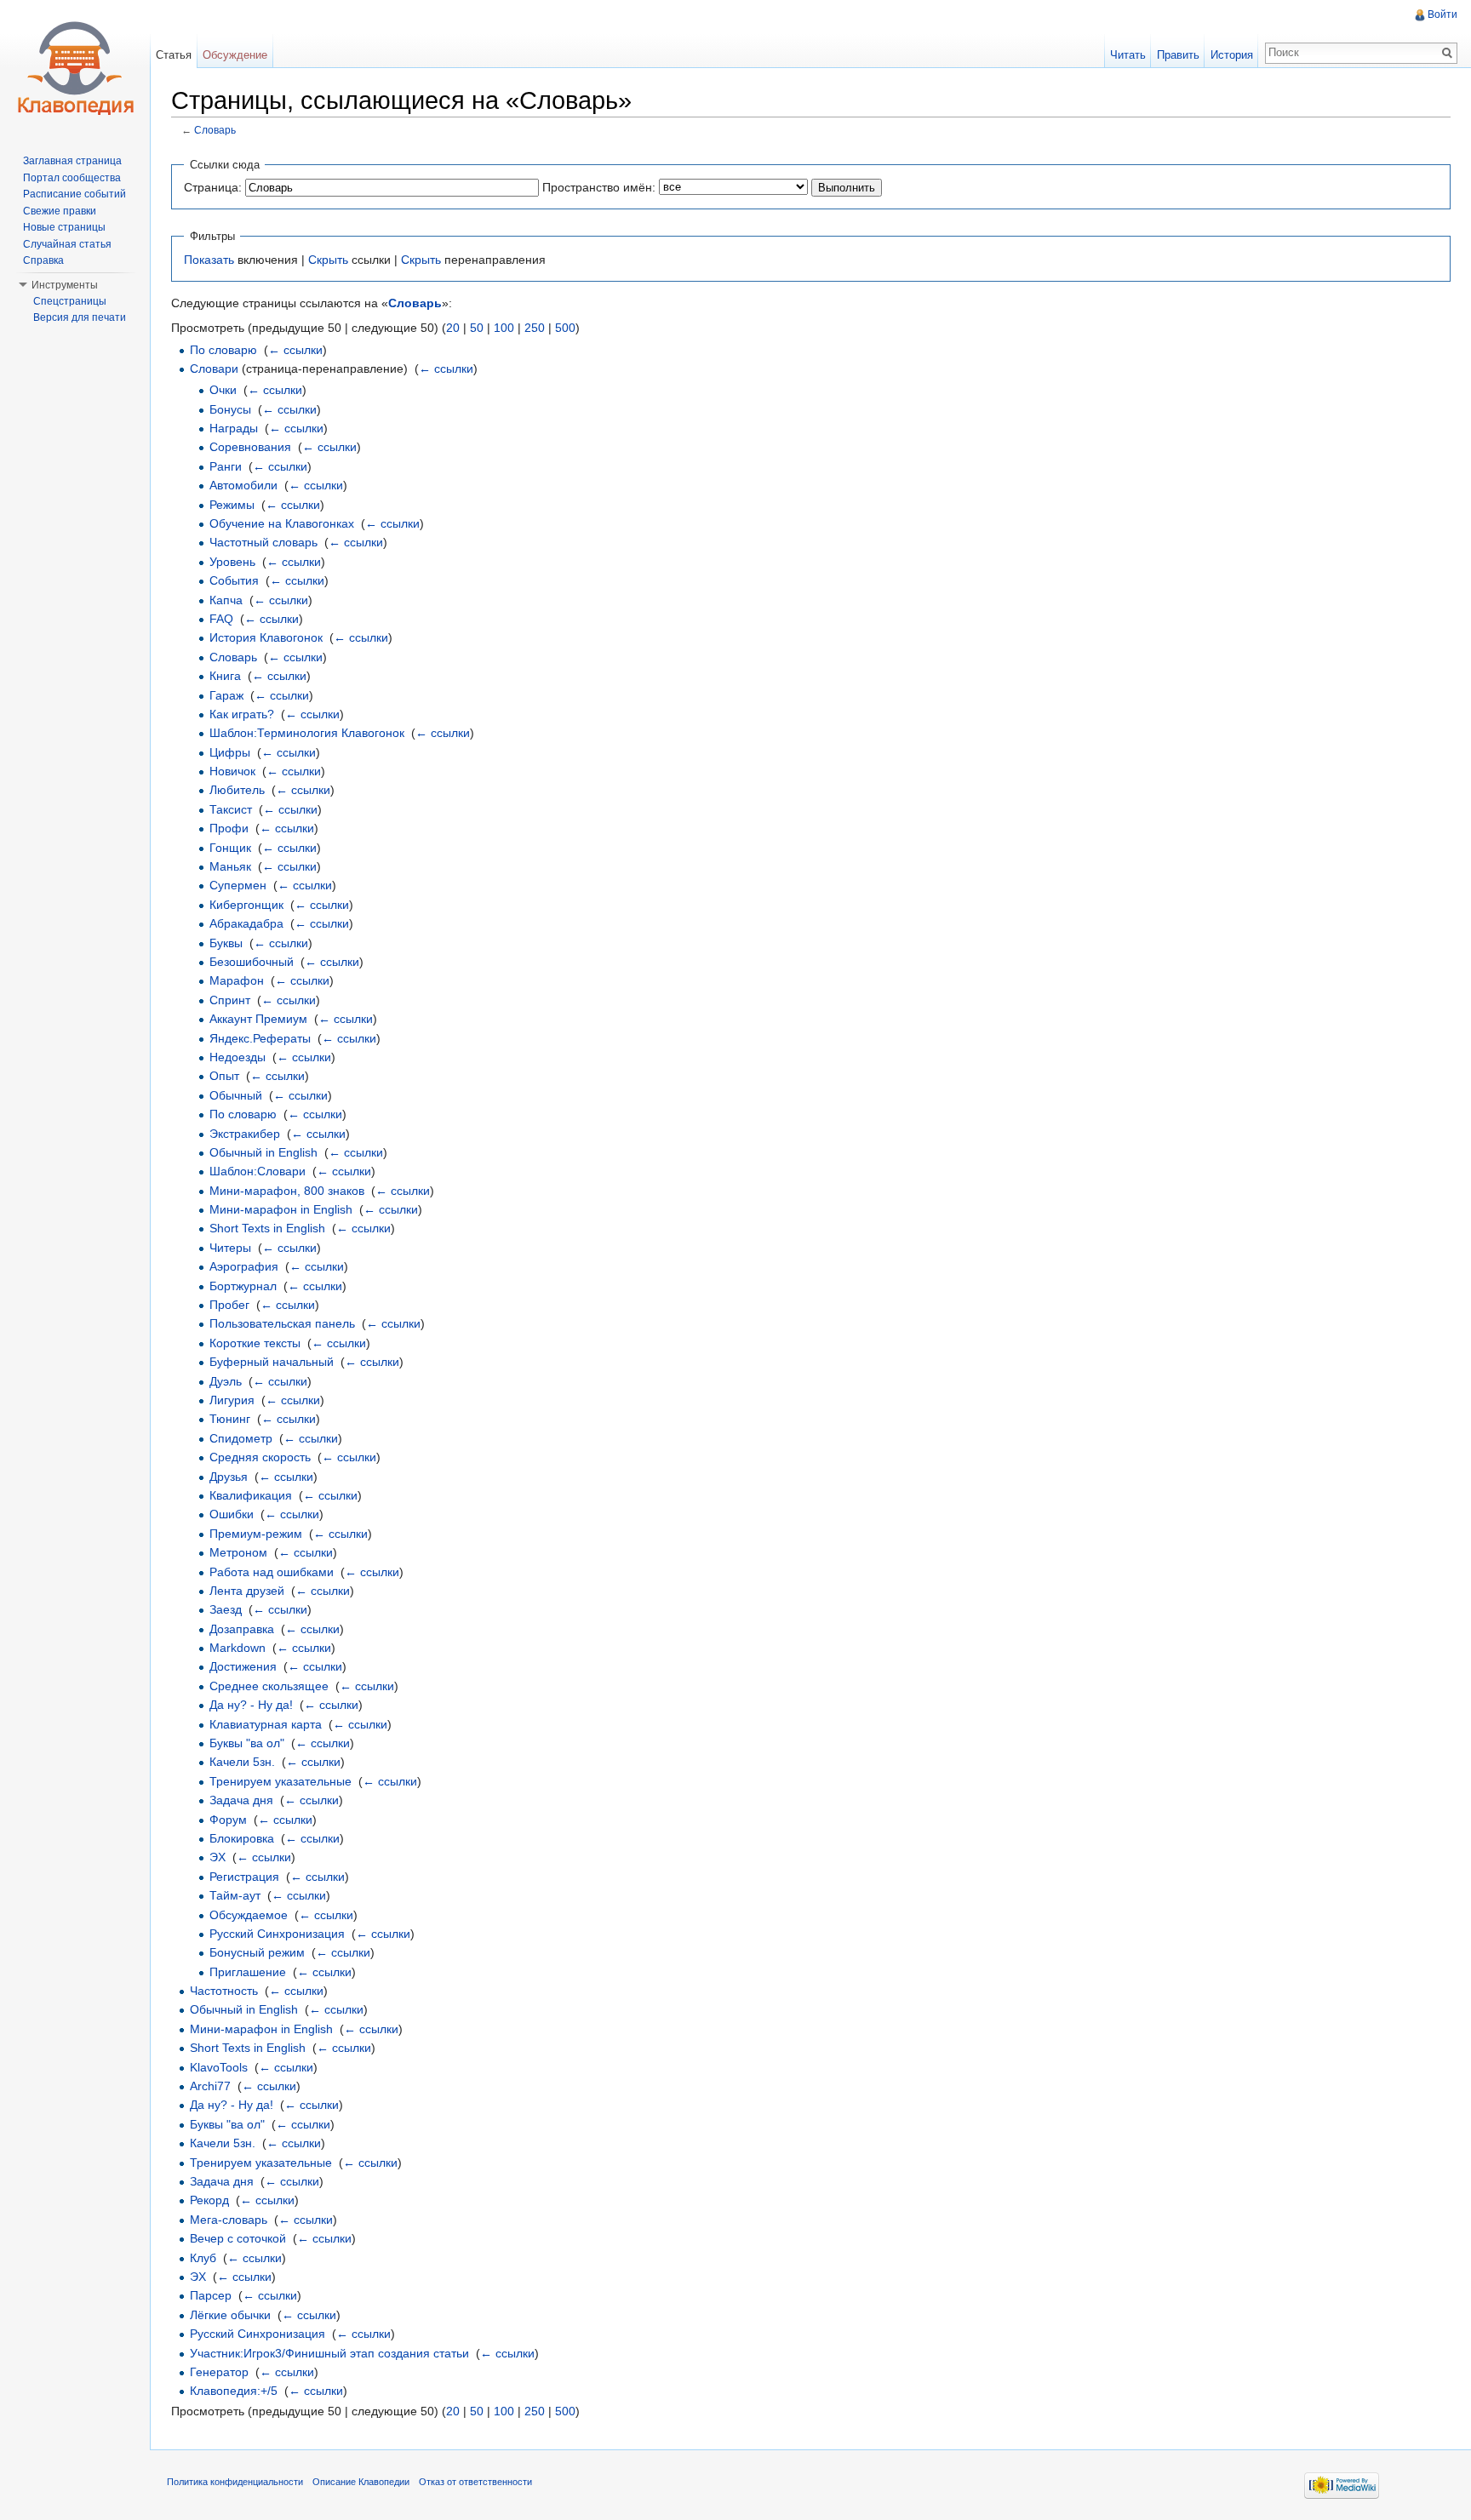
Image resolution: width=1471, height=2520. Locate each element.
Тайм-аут (235, 1895)
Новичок (232, 771)
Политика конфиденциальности (235, 2482)
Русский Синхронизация (277, 1934)
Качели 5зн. (242, 1762)
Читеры (230, 1248)
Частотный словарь (263, 542)
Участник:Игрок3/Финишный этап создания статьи (329, 2353)
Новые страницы (64, 227)
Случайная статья (67, 244)
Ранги (226, 466)
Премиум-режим (256, 1534)
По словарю (223, 350)
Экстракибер (245, 1134)
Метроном (238, 1552)
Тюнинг (230, 1419)
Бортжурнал (243, 1286)
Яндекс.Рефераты (260, 1038)
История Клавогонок (266, 637)
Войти (1442, 14)
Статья (174, 55)
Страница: (213, 187)
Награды (234, 428)
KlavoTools (219, 2067)
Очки (223, 390)
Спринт (230, 1000)
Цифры (230, 752)
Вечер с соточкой (238, 2238)
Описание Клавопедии (361, 2482)
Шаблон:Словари (258, 1171)
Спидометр (241, 1438)
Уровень (232, 562)
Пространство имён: (599, 187)
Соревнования (250, 447)
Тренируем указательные (280, 1781)
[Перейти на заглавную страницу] (75, 68)
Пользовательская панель (282, 1323)
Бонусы (230, 409)
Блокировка (242, 1838)
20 (453, 328)
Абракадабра (246, 923)
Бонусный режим (257, 1952)
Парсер (211, 2295)
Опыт (224, 1076)
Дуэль (226, 1381)
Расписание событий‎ (74, 194)
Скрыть (328, 260)
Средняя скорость (260, 1457)
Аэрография (244, 1266)
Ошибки (232, 1514)
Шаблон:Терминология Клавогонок (307, 733)
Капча (226, 600)
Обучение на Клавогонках (282, 523)
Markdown (238, 1648)
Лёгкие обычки (230, 2315)
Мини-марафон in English (281, 1209)
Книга (225, 676)
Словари (214, 369)
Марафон (237, 980)
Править (1178, 55)
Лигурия (232, 1400)
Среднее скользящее (269, 1686)
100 (504, 328)
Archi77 (210, 2086)
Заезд (226, 1609)
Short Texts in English (267, 1228)
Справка (43, 260)
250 (535, 328)
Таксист (231, 809)
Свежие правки (60, 211)
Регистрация (244, 1877)
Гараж (226, 695)
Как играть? (242, 714)
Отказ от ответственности (475, 2482)
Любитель (237, 790)
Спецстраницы (70, 301)
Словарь (215, 130)
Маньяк (230, 866)
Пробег (229, 1305)
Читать (1128, 55)
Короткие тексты (255, 1343)
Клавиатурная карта (266, 1724)
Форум (228, 1820)
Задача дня (241, 1800)
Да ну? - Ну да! (251, 1705)
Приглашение (248, 1972)
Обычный (236, 1095)
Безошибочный (252, 962)
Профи (229, 828)
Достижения (243, 1666)
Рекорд (209, 2200)
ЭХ (218, 1857)
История (1232, 55)
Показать (209, 260)
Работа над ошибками (272, 1572)
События (234, 580)
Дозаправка (242, 1629)
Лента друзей (247, 1591)
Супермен (238, 885)
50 (477, 328)
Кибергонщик (246, 905)
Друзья (229, 1477)
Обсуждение (235, 55)
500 (565, 328)
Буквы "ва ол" (247, 1743)
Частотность (224, 1991)
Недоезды (238, 1057)
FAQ (221, 619)
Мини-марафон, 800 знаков (287, 1191)
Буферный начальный (272, 1362)
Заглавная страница (72, 161)
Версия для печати (80, 317)
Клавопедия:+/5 (234, 2391)
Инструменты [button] (65, 285)
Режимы (232, 505)
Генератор (219, 2372)
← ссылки (295, 350)
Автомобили (243, 485)
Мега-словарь (229, 2220)
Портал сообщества (72, 178)
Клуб (203, 2258)
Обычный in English (263, 1152)
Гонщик (230, 848)
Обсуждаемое (249, 1915)
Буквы (226, 943)
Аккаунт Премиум (258, 1019)
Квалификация (251, 1495)
